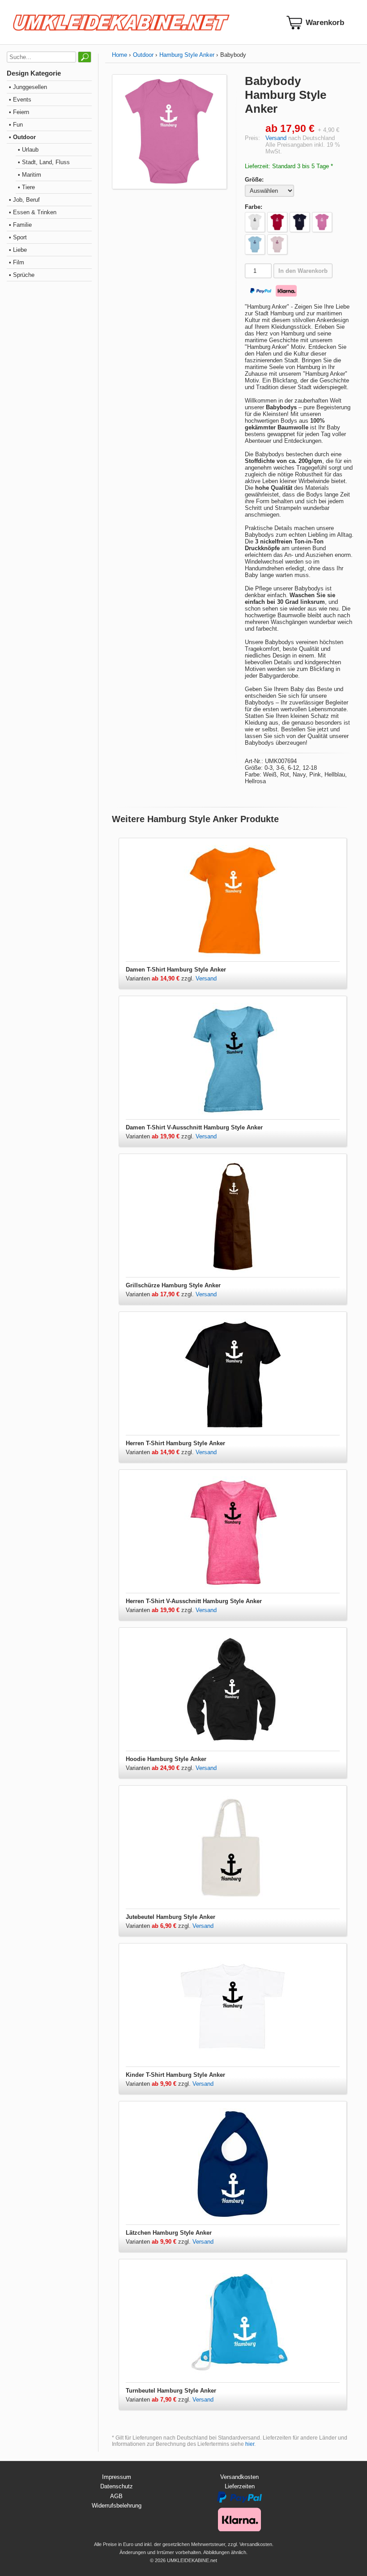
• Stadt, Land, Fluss (44, 162)
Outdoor (143, 55)
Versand (276, 138)
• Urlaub (28, 150)
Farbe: (254, 207)
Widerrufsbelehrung (117, 2506)
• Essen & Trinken (33, 212)
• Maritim (30, 175)
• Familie (20, 225)
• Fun (16, 125)
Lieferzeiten (240, 2486)
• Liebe (18, 250)
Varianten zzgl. (161, 978)
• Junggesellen (28, 87)
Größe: (254, 180)
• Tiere (26, 187)
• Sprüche (22, 275)
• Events (20, 100)
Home (119, 55)
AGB (116, 2496)
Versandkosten (239, 2477)
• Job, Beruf (24, 200)
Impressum (117, 2477)
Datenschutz (117, 2486)
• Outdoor (22, 137)
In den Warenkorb (303, 271)
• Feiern (19, 112)
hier (250, 2444)
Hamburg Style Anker (187, 55)
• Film (17, 262)
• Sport (18, 237)
